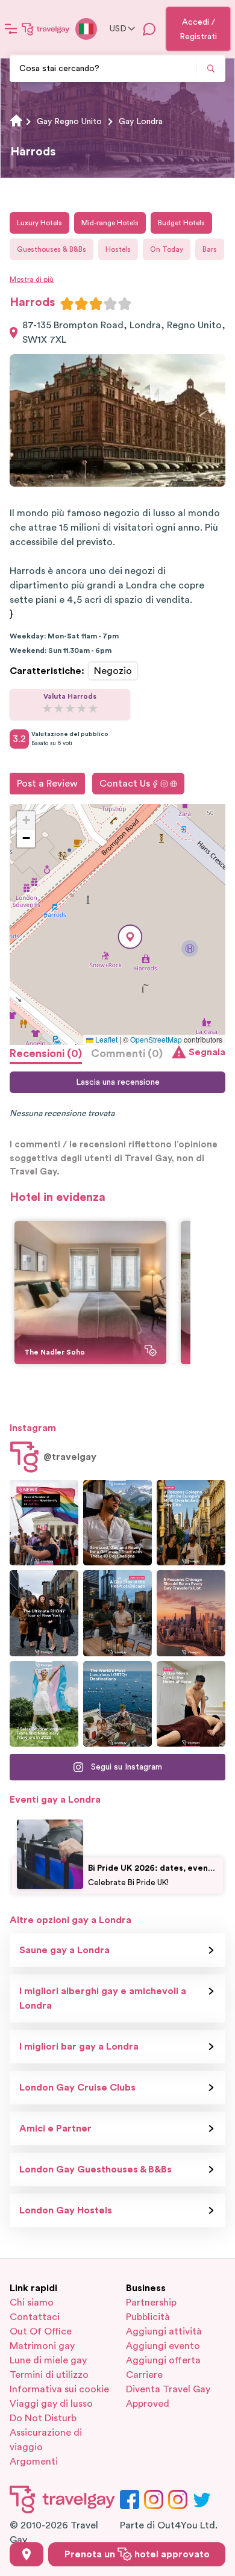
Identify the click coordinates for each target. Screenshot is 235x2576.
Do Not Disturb (43, 2418)
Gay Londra (141, 122)
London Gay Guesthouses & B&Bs (96, 2169)
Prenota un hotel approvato (137, 2554)
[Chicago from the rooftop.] (117, 1613)
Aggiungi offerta (163, 2360)
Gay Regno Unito (69, 122)
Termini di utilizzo (49, 2375)
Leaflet (105, 1039)
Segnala (207, 1052)
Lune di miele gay (48, 2360)
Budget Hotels (181, 223)
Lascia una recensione (118, 1082)
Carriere (144, 2375)
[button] (130, 937)
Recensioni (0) (46, 1053)
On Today (167, 249)
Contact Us (125, 784)
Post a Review (47, 784)
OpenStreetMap (156, 1039)
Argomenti (34, 2462)
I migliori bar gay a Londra (79, 2047)
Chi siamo (32, 2303)
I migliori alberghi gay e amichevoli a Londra (103, 1998)
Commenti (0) (127, 1053)
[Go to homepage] (46, 29)
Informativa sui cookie (59, 2389)
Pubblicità (148, 2317)
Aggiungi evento (163, 2346)
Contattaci (35, 2317)
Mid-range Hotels (110, 223)
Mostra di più (32, 279)
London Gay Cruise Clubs (77, 2088)
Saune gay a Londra (64, 1950)
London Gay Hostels (66, 2210)
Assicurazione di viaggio (46, 2440)
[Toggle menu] (11, 29)
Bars (210, 249)
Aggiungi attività (164, 2331)
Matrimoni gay (42, 2346)
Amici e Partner (55, 2128)
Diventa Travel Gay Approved (168, 2397)
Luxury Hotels (39, 223)
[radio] (67, 304)
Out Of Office (41, 2331)
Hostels (118, 249)
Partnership (151, 2303)
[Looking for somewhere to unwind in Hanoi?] (191, 1704)
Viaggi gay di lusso (51, 2404)
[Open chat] (149, 29)
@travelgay (70, 1457)
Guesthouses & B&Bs (52, 249)
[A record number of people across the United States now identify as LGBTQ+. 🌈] (44, 1523)
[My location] (27, 2554)
